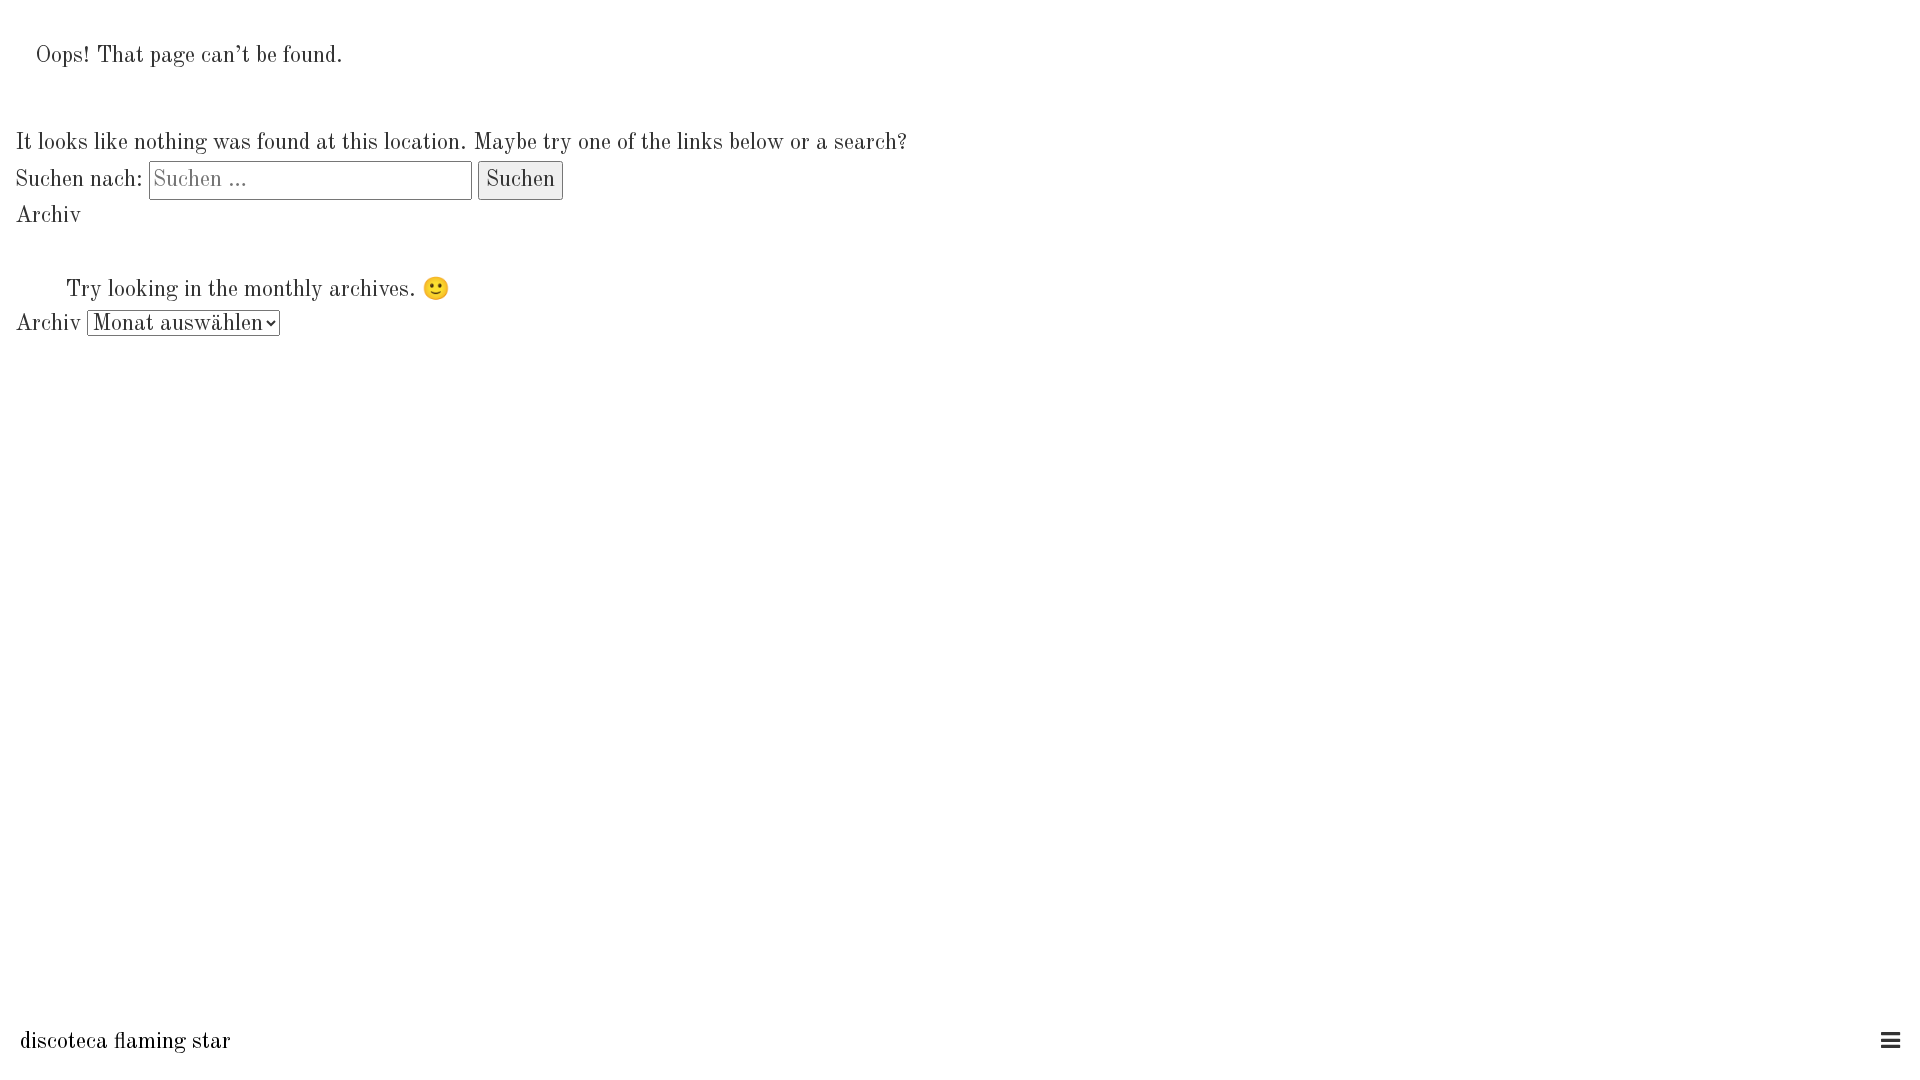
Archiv (48, 324)
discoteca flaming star (125, 1042)
